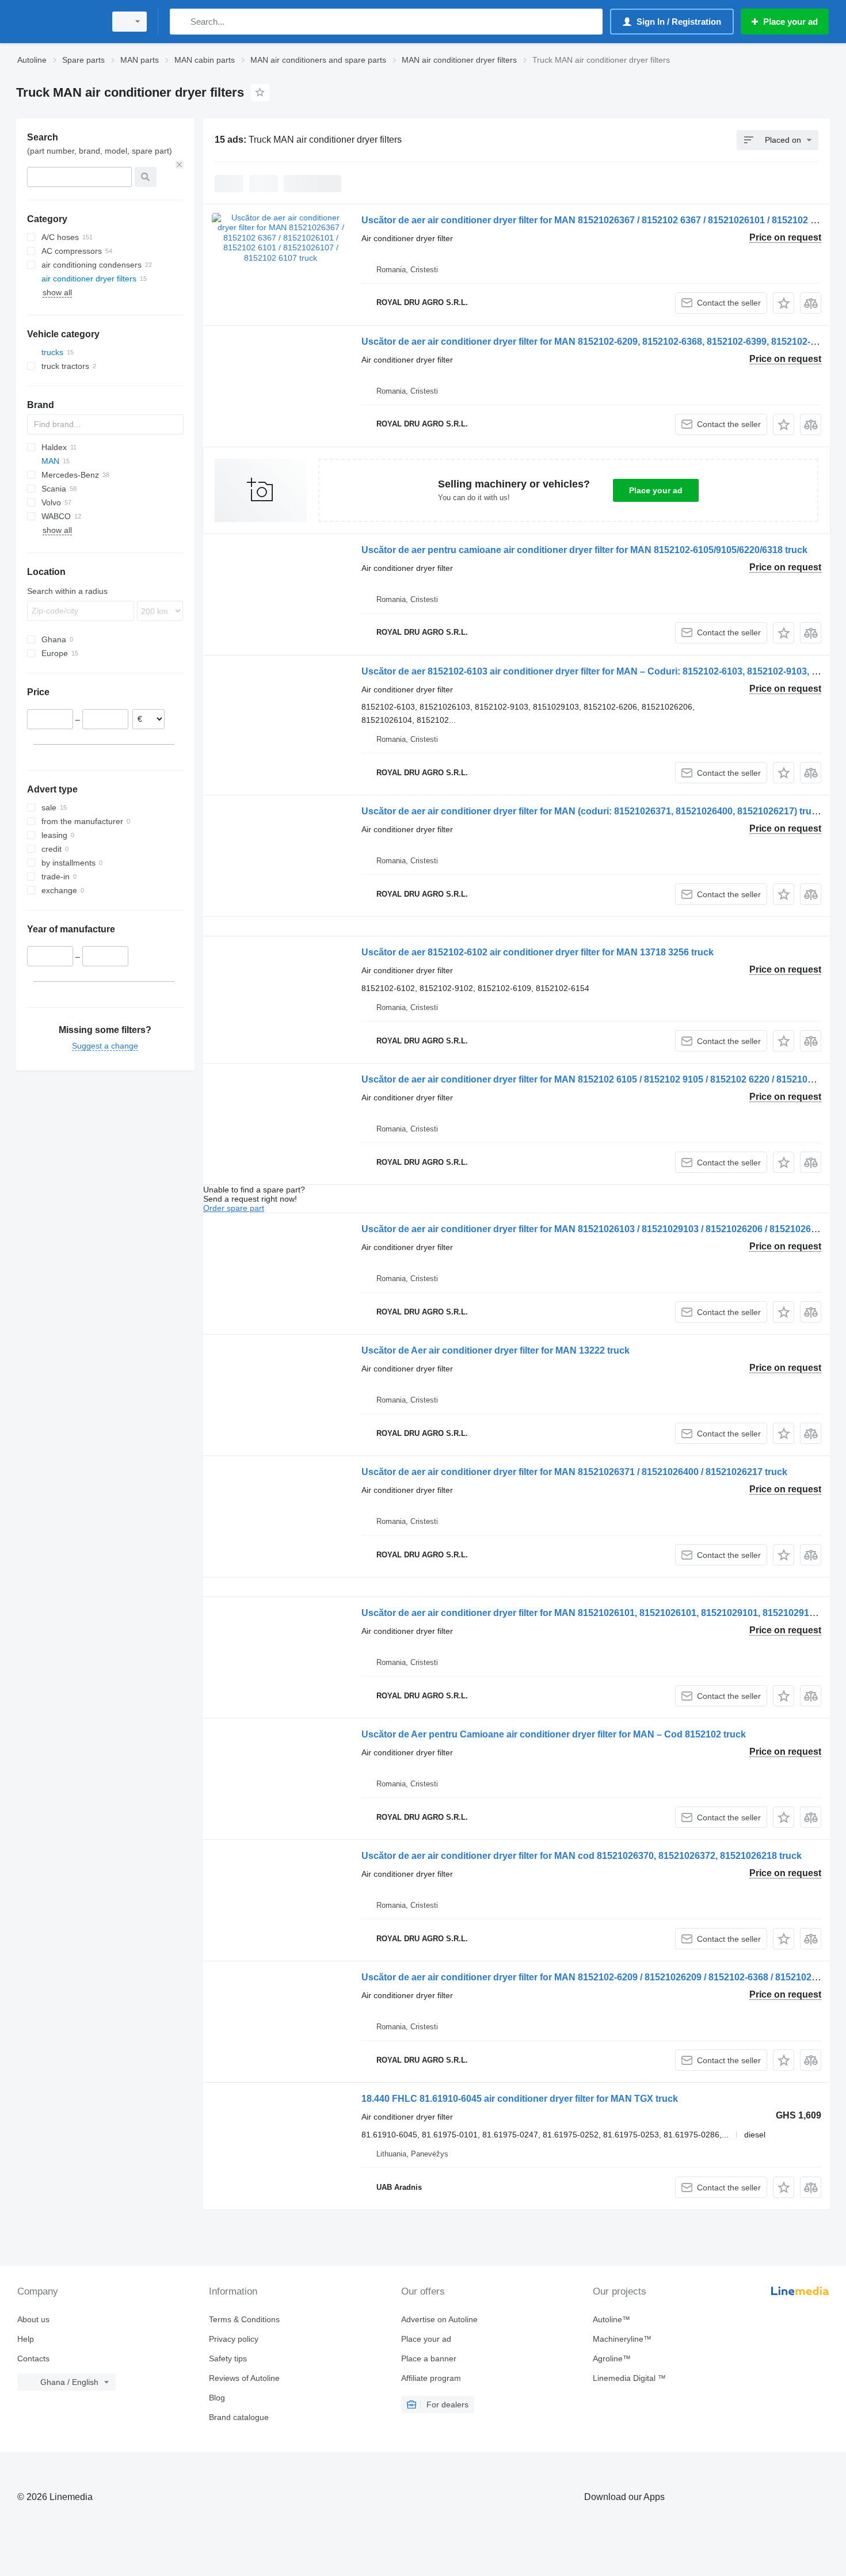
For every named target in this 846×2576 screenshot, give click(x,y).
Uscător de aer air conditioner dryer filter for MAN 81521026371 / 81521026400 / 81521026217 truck (574, 1472)
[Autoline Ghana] (58, 22)
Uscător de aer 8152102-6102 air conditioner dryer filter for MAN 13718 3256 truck (538, 952)
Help (26, 2339)
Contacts (33, 2358)
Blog (217, 2398)
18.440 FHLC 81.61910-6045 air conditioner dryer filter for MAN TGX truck (520, 2099)
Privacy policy (234, 2339)
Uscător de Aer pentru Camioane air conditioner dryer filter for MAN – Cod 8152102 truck (554, 1734)
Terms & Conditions (244, 2319)
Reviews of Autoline (244, 2378)
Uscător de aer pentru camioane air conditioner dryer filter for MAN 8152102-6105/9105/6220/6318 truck (584, 550)
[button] (784, 303)
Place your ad (656, 490)
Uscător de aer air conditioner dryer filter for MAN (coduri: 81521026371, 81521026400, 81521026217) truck (592, 811)
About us (33, 2319)
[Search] (181, 22)
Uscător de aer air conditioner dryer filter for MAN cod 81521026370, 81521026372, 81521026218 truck (582, 1856)
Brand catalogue (239, 2417)
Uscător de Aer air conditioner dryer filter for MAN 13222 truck (496, 1350)
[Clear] (180, 165)
